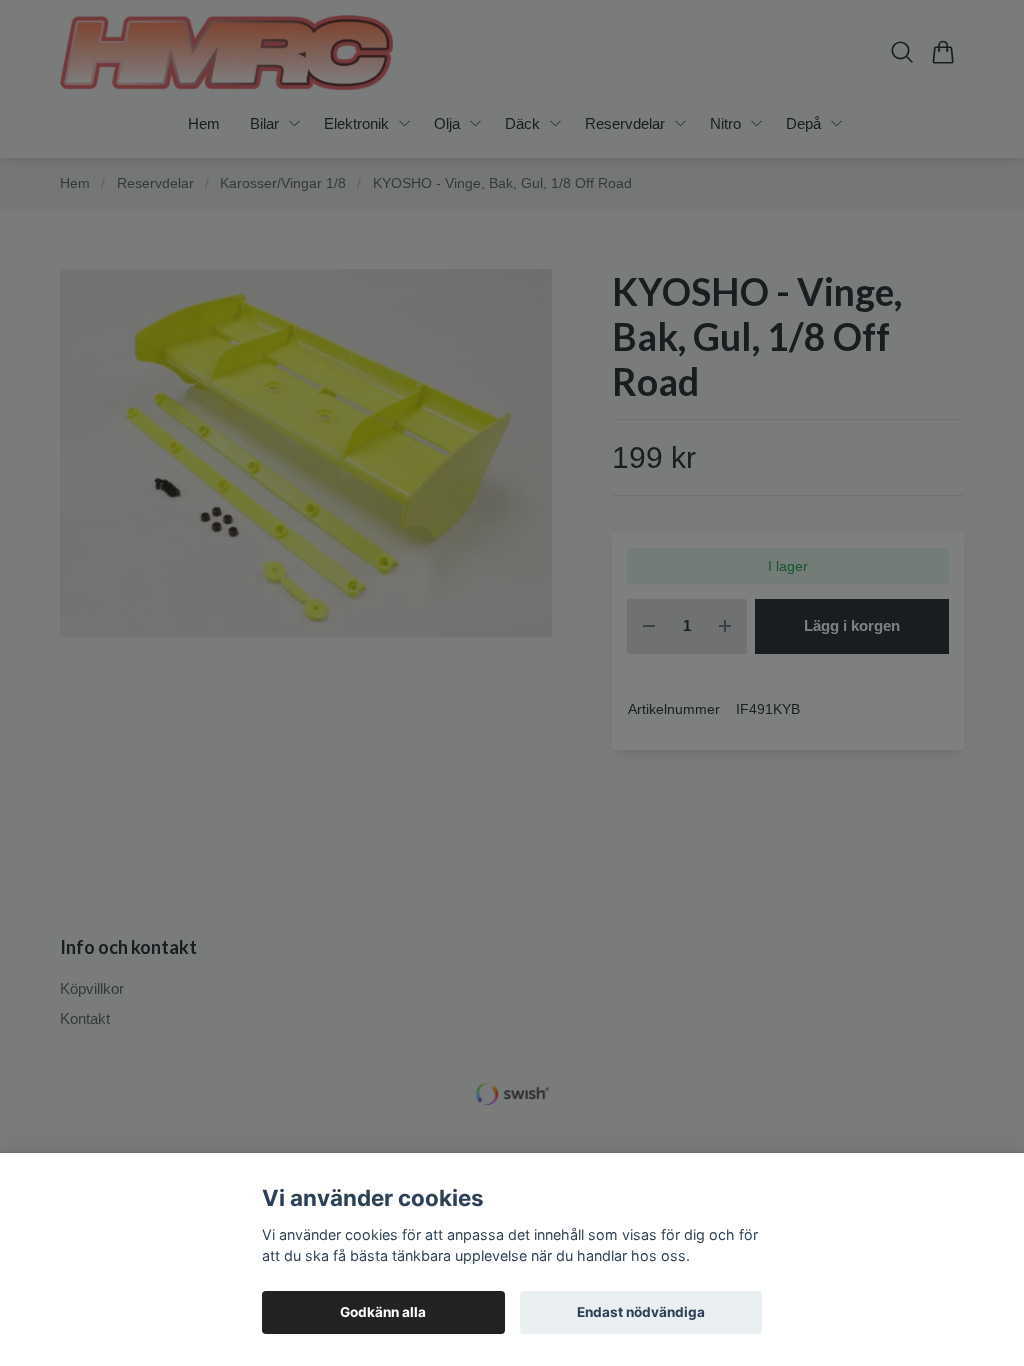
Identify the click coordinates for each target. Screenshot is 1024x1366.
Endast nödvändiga (641, 1312)
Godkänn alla (383, 1312)
